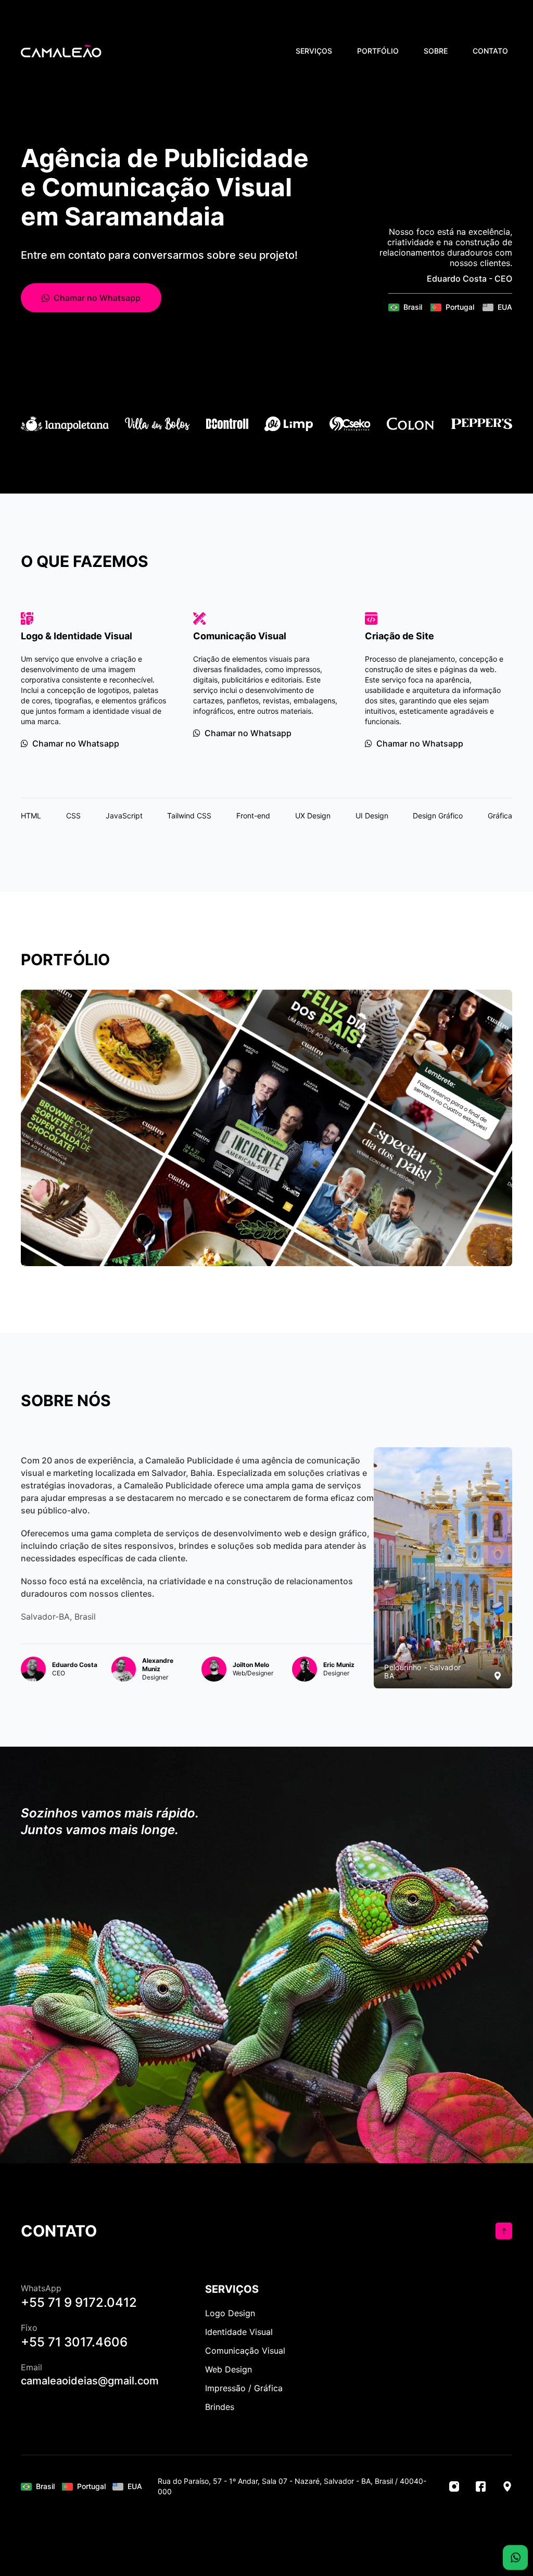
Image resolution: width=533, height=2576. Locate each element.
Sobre (436, 51)
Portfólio (378, 51)
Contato (490, 51)
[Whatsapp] (515, 2553)
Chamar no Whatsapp (97, 298)
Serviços (314, 51)
